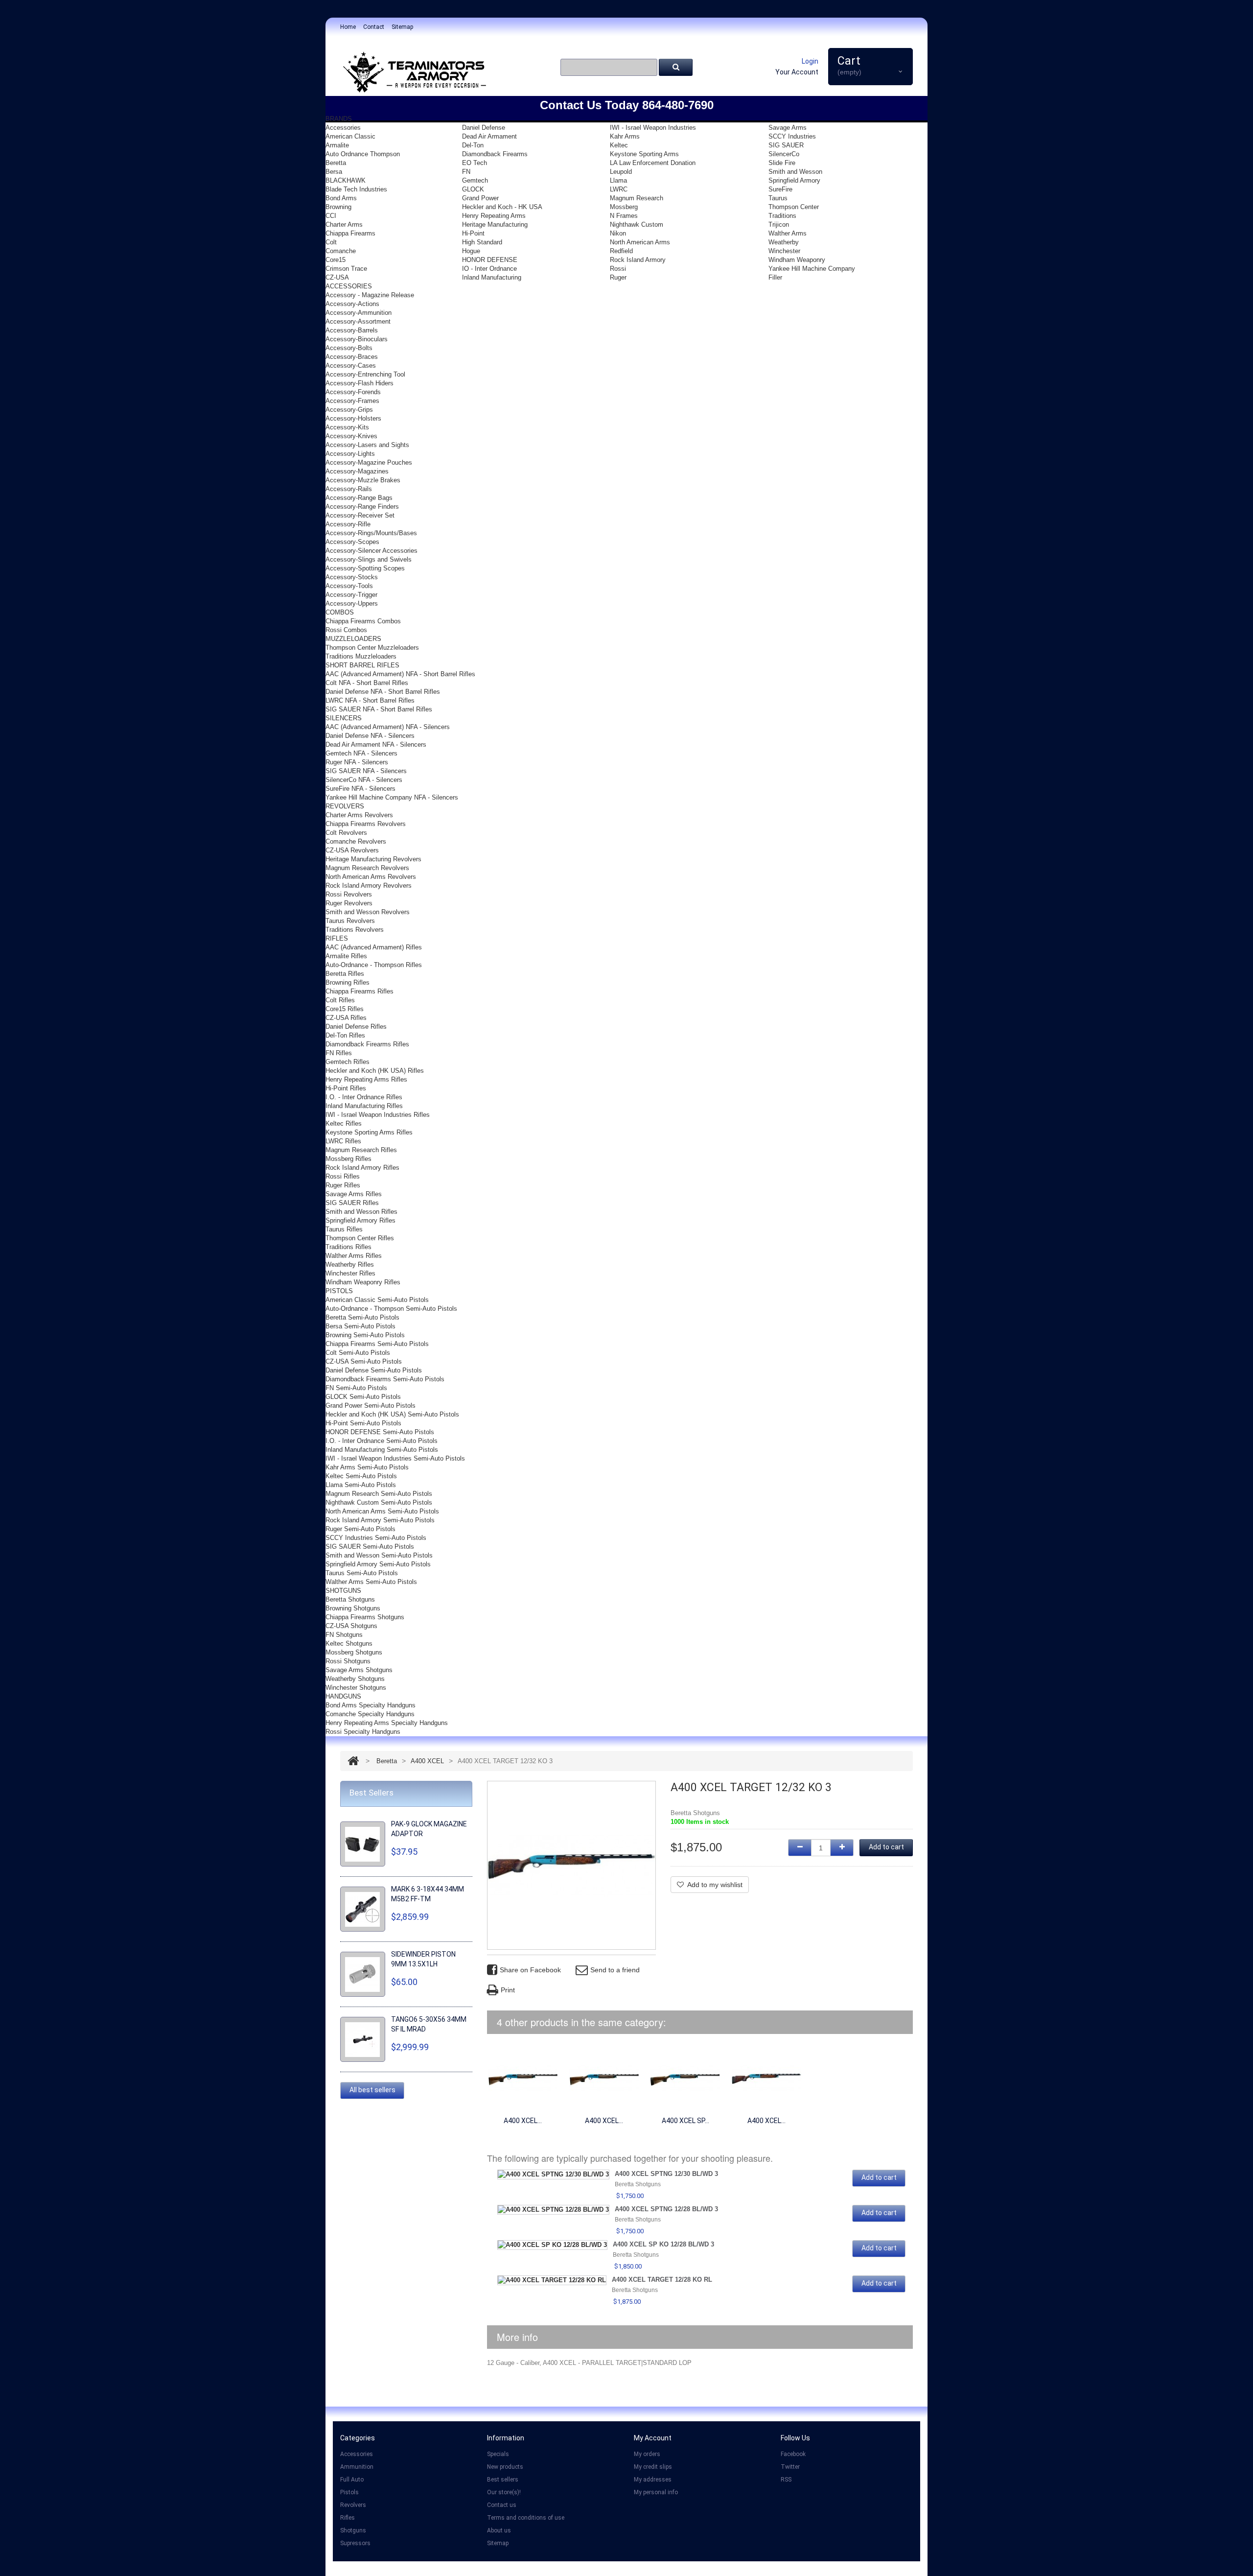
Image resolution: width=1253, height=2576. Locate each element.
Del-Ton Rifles (345, 1035)
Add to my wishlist (715, 1885)
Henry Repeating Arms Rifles (366, 1079)
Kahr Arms (625, 136)
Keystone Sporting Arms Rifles (369, 1132)
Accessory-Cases (351, 366)
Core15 (336, 260)
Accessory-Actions (352, 304)
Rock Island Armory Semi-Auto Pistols (380, 1520)
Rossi (618, 269)
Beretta (336, 163)
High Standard (482, 242)
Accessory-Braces (352, 357)
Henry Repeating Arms (494, 216)
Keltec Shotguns (349, 1643)
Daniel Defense (484, 128)
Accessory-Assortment (358, 321)
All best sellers (372, 2090)
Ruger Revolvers (349, 903)
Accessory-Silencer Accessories (371, 551)
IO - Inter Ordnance (489, 269)
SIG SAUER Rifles (352, 1203)
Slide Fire (782, 163)
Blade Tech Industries (356, 189)
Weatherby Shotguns (355, 1679)
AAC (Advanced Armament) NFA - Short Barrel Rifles (400, 674)
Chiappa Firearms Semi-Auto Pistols (377, 1344)
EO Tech (475, 163)
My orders (647, 2454)
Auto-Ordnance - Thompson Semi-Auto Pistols (391, 1309)
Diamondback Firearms (495, 154)
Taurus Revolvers (350, 921)
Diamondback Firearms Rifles (367, 1044)
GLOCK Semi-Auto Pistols (363, 1397)
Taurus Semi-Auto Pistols (362, 1573)
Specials (498, 2454)
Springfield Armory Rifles (360, 1220)
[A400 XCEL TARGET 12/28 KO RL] (766, 2078)
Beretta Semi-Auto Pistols (362, 1317)
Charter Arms (344, 225)
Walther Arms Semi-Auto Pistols (371, 1582)
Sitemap (498, 2543)
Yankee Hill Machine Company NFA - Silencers (392, 797)
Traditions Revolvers (355, 930)
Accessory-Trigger (351, 595)
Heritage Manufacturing (495, 225)
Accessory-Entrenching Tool (365, 374)
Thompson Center (794, 207)
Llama (618, 180)
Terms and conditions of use (526, 2518)
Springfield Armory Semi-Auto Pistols (378, 1564)
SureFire (780, 189)
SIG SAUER (786, 145)
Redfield (621, 251)
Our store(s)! (504, 2492)
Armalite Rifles (346, 956)
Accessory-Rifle (348, 524)
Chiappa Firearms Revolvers (366, 824)
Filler (775, 277)
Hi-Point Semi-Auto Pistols (363, 1423)
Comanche (341, 251)
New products (505, 2467)
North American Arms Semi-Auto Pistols (382, 1511)
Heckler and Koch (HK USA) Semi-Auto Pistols (392, 1414)
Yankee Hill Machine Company (812, 269)
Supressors (355, 2543)
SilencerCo (784, 154)
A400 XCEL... (523, 2121)
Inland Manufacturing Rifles (364, 1106)
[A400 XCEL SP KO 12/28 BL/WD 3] (685, 2078)
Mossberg (624, 207)
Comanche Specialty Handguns (370, 1714)
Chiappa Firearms (350, 233)
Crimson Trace (346, 269)
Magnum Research (637, 198)
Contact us (502, 2505)
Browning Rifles (348, 982)
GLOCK (473, 189)
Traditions (782, 216)
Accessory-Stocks (352, 577)
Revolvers (353, 2505)
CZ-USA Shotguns (351, 1626)
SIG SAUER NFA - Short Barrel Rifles (379, 709)
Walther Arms (788, 233)
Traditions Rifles (348, 1247)
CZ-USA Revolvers (352, 850)
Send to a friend (615, 1970)
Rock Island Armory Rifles (362, 1168)
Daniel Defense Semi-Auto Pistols (374, 1370)
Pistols (349, 2492)
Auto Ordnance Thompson (363, 154)
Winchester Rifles (350, 1273)
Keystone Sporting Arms (644, 154)
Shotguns (353, 2530)
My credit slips (653, 2467)
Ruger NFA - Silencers (357, 762)
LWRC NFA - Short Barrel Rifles (370, 700)
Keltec (619, 145)
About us (499, 2530)
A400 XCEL (427, 1761)
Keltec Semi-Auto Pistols (361, 1476)
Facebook (793, 2454)
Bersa (334, 172)
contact (374, 27)
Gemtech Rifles (348, 1062)
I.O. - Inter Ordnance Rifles (364, 1097)
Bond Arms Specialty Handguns (371, 1705)
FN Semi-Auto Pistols (356, 1388)
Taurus (778, 198)
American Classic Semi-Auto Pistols (377, 1300)
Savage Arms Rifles (354, 1194)
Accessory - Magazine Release (370, 295)
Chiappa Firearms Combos (363, 621)
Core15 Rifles (345, 1009)
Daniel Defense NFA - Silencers (370, 736)
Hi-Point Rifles (346, 1088)
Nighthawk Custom (637, 225)
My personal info (656, 2492)
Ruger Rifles (343, 1185)
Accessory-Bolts (349, 348)
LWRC (619, 189)
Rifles (348, 2518)
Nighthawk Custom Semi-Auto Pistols (379, 1502)
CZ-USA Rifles (346, 1018)
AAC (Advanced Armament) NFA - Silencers (388, 727)
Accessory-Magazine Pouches (369, 462)
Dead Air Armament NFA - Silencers (376, 744)
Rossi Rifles (343, 1176)
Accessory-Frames (352, 401)
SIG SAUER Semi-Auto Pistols (370, 1547)
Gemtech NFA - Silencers (361, 753)
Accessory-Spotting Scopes (365, 568)
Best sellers (503, 2480)
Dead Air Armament (489, 136)
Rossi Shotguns (348, 1661)
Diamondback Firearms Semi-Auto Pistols (385, 1379)
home (348, 27)
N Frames (624, 216)
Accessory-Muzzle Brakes (363, 480)
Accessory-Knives (351, 436)
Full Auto (352, 2480)
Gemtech (475, 180)
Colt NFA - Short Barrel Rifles (367, 683)
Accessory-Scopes (352, 542)
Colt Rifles (340, 1000)
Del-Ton (473, 145)
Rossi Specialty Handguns (363, 1732)
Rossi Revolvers (349, 894)
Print (508, 1990)
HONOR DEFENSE (490, 260)
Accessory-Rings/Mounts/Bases (371, 533)
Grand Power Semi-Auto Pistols (371, 1406)
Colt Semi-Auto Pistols (358, 1353)
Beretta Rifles (345, 974)
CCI (331, 216)
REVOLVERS (345, 806)
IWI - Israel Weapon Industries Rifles (378, 1115)
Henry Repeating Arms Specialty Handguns (387, 1723)
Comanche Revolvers (356, 841)
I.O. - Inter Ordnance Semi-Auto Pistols (382, 1441)
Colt (331, 242)
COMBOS (340, 612)
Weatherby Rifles (350, 1264)
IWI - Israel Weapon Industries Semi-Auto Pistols (395, 1458)
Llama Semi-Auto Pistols (361, 1485)
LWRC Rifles (343, 1141)
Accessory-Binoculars (357, 339)
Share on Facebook (530, 1970)
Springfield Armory (794, 180)
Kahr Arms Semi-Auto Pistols (367, 1467)
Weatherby (784, 242)
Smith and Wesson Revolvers (368, 912)
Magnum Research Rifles (361, 1150)
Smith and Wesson (795, 172)
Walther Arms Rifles (354, 1256)
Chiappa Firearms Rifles (360, 991)
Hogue (471, 251)
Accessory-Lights (350, 454)
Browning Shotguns (353, 1608)
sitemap (402, 27)
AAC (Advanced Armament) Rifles (374, 947)
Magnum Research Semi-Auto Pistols (379, 1494)
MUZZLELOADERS (353, 639)
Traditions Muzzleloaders (361, 656)
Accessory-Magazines (357, 471)
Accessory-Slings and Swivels (369, 559)
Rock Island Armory (638, 260)
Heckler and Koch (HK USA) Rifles (375, 1071)
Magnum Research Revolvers (367, 868)
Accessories (343, 128)
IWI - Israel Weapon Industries (653, 128)
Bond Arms (341, 198)
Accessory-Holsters (353, 418)
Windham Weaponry (797, 260)
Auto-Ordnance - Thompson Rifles (374, 965)
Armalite (337, 145)
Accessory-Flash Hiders (360, 383)
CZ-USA (337, 277)
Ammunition (357, 2467)
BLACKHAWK (346, 180)
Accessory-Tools (349, 586)
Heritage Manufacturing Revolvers (373, 859)
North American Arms (640, 242)
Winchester (784, 251)
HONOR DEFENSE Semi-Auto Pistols (380, 1432)
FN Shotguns (344, 1635)
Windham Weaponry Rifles (363, 1282)
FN (466, 172)
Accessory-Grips (349, 410)
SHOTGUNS (343, 1591)
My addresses (653, 2480)
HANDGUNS (343, 1696)
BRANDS (339, 119)
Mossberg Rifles (348, 1159)
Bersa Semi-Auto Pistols (360, 1326)
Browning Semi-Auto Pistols (365, 1335)
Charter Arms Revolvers (359, 815)
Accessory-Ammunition (359, 313)
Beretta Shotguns (350, 1599)
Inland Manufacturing (492, 277)
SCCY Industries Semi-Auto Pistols (376, 1538)
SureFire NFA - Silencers (360, 789)
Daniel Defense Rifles (356, 1027)
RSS (786, 2480)
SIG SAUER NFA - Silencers (366, 771)
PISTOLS (339, 1291)
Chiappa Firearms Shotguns (365, 1617)
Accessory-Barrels (352, 330)
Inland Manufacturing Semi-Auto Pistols (382, 1450)
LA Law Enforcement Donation (653, 163)
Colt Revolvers (346, 833)
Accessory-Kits (347, 427)
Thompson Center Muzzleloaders (372, 648)
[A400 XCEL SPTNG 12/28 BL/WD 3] (604, 2078)
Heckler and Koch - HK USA (502, 207)
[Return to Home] (353, 1761)
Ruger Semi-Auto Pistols (360, 1529)
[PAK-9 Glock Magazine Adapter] (363, 1844)
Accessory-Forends (353, 392)
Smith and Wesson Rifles (361, 1212)
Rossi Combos (346, 630)
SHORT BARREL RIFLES (362, 665)
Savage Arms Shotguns (359, 1670)
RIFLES (337, 938)
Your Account (797, 72)
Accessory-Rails (349, 489)
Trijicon (779, 225)
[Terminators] (414, 72)
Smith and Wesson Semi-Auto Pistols (379, 1555)
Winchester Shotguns (356, 1688)
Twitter (790, 2467)
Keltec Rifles (344, 1123)
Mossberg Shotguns (354, 1652)
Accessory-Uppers (352, 603)
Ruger (618, 277)
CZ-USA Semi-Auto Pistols (364, 1361)
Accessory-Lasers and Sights (367, 445)
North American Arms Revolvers (371, 877)
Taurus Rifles (344, 1229)
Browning (338, 207)
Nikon (618, 233)
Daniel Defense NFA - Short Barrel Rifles (383, 692)
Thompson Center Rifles (360, 1238)
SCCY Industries (792, 136)
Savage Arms (788, 128)
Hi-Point (473, 233)
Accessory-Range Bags (359, 498)
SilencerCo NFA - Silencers (364, 780)
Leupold (621, 172)
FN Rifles (339, 1053)
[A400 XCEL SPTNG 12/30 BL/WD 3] (523, 2078)
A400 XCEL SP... (685, 2121)
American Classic (350, 136)
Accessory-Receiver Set (360, 515)
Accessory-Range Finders (362, 507)
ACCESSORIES (349, 286)
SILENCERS (344, 718)
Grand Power (480, 198)
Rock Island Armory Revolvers (369, 886)
